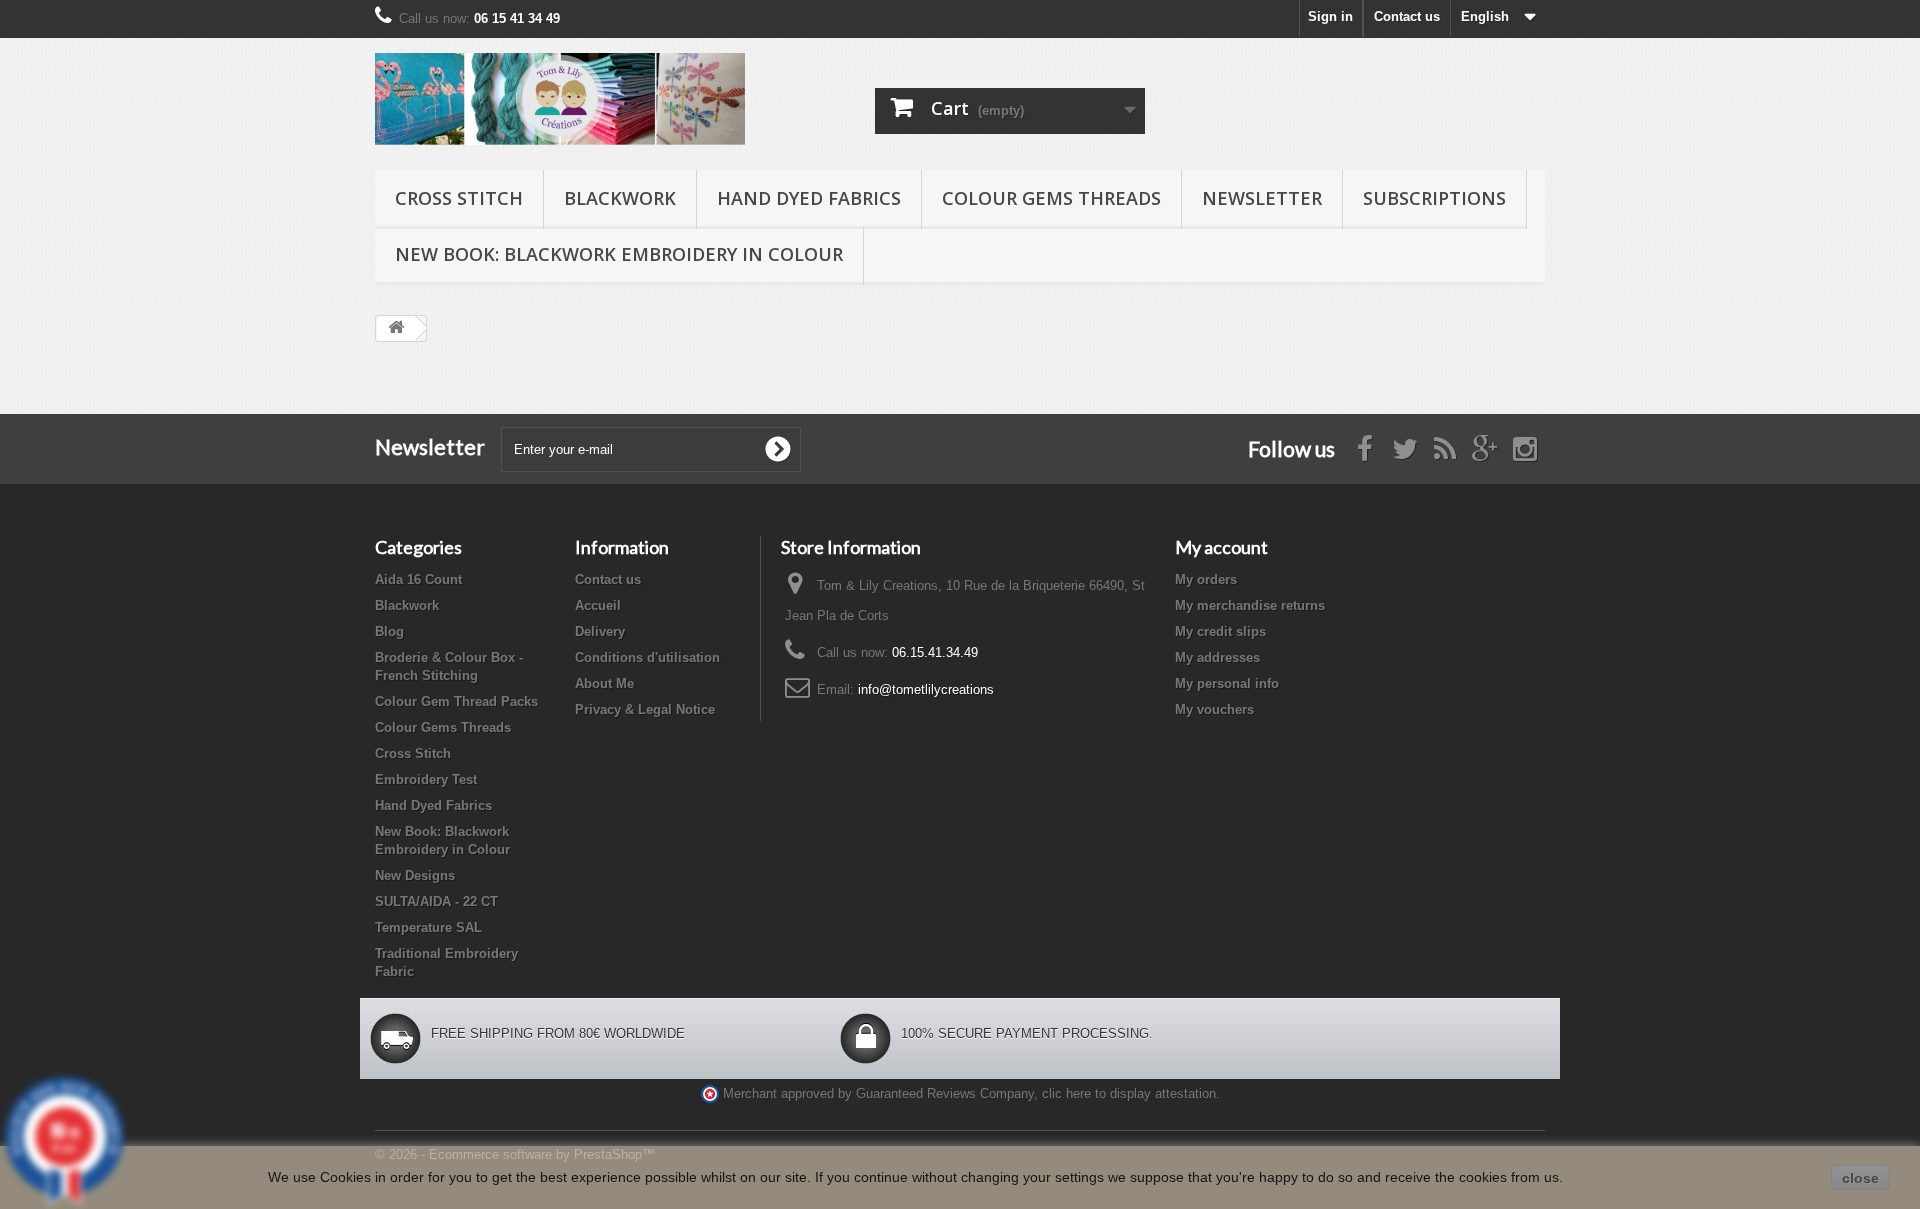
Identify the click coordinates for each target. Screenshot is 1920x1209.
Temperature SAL (428, 927)
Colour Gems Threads (1051, 198)
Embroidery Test (426, 779)
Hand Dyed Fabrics (809, 198)
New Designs (415, 875)
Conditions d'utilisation (647, 657)
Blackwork (620, 198)
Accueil (598, 605)
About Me (604, 683)
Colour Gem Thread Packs (456, 701)
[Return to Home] (396, 328)
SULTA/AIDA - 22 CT (436, 901)
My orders (1206, 579)
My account (1221, 547)
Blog (389, 631)
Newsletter (1262, 198)
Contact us (1407, 16)
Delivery (600, 631)
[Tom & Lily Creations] (560, 99)
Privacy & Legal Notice (645, 709)
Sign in (1330, 16)
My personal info (1227, 683)
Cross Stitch (459, 198)
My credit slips (1220, 631)
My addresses (1217, 657)
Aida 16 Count (418, 579)
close (1860, 1178)
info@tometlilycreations (926, 689)
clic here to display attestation (1129, 1094)
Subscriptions (1434, 198)
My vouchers (1214, 709)
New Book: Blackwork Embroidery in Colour (619, 254)
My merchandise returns (1250, 605)
